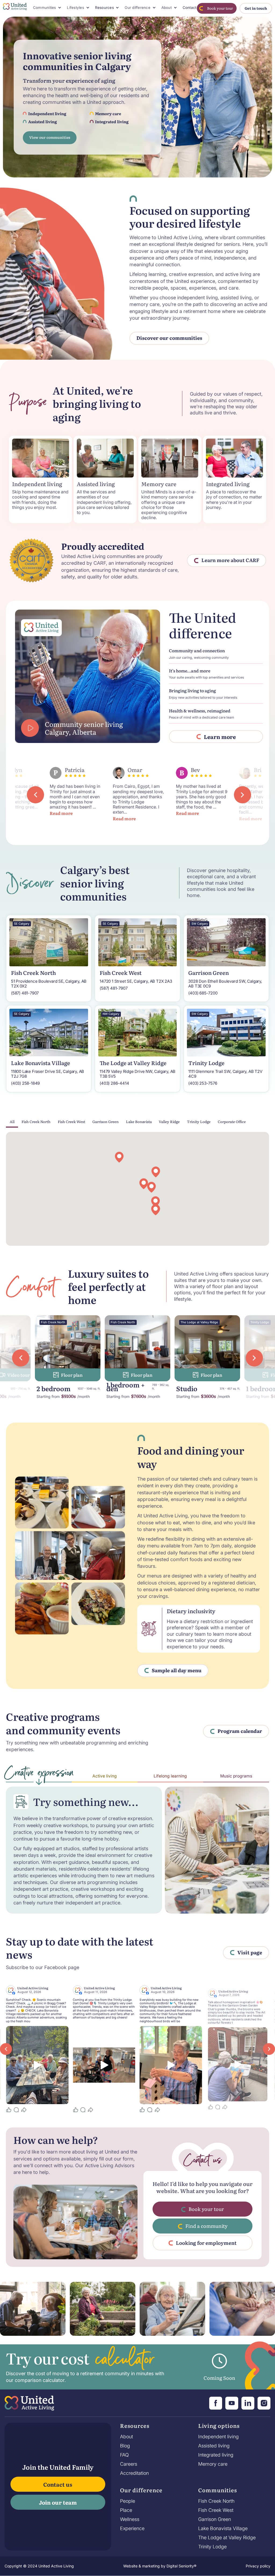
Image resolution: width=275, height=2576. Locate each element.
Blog (125, 2446)
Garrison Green (106, 1121)
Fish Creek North (36, 1121)
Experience (132, 2528)
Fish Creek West (71, 1121)
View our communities (50, 137)
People (128, 2501)
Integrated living (216, 2455)
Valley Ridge (169, 1121)
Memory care (213, 2464)
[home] (15, 8)
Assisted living (214, 2446)
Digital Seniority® (181, 2566)
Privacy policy (258, 2566)
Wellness (130, 2519)
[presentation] (35, 795)
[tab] (39, 1775)
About (126, 2437)
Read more (61, 818)
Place (126, 2510)
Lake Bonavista (139, 1121)
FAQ (124, 2455)
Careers (129, 2464)
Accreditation (134, 2473)
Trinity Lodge (199, 1121)
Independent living (218, 2437)
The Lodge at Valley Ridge (227, 2538)
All (12, 1121)
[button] (47, 8)
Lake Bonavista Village (223, 2528)
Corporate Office (232, 1121)
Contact (190, 8)
